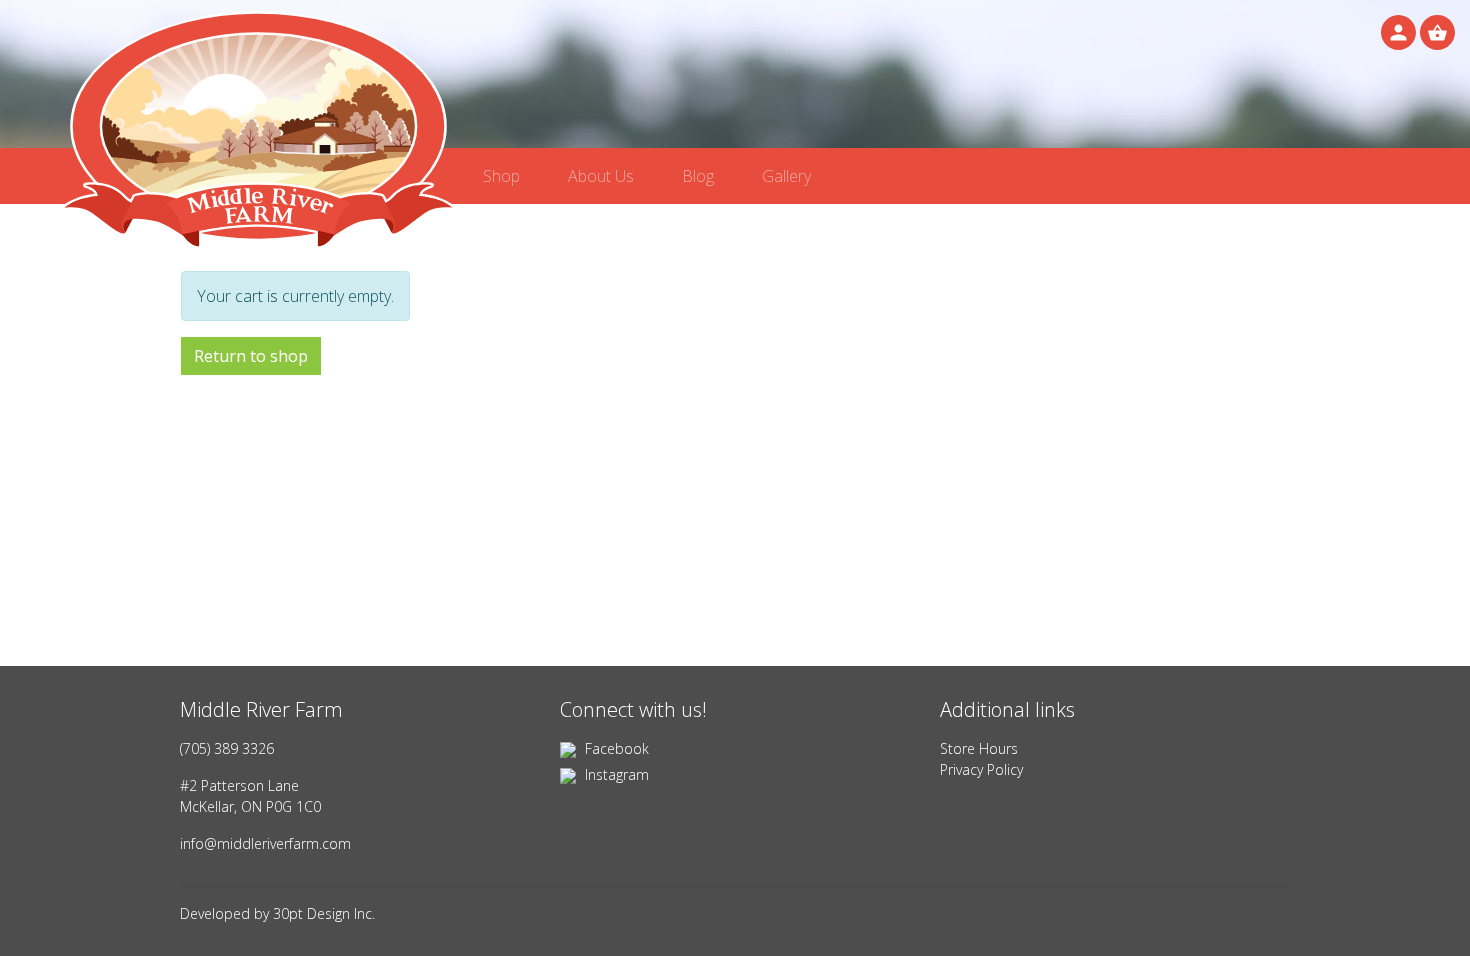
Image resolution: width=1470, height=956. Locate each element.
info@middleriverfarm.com (265, 843)
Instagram (615, 774)
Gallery (786, 176)
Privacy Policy (981, 769)
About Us (601, 176)
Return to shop (251, 356)
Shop (501, 176)
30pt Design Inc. (324, 913)
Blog (698, 176)
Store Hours (979, 748)
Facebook (615, 748)
